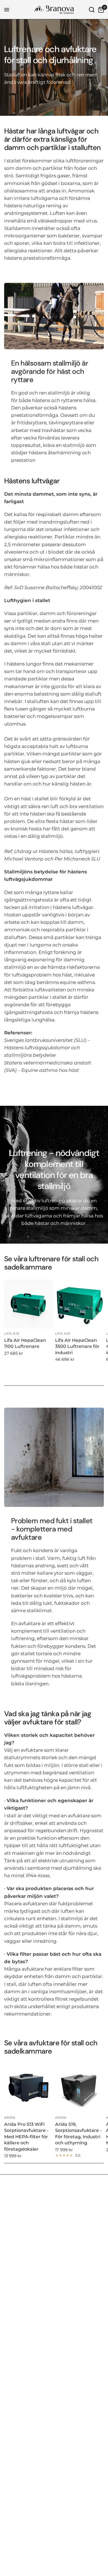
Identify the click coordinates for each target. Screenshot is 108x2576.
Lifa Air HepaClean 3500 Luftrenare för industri (77, 1346)
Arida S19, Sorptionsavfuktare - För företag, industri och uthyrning (78, 2134)
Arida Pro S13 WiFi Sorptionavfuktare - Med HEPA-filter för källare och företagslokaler (26, 2137)
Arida (10, 2118)
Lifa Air (12, 1333)
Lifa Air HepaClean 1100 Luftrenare (25, 1343)
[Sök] (92, 10)
